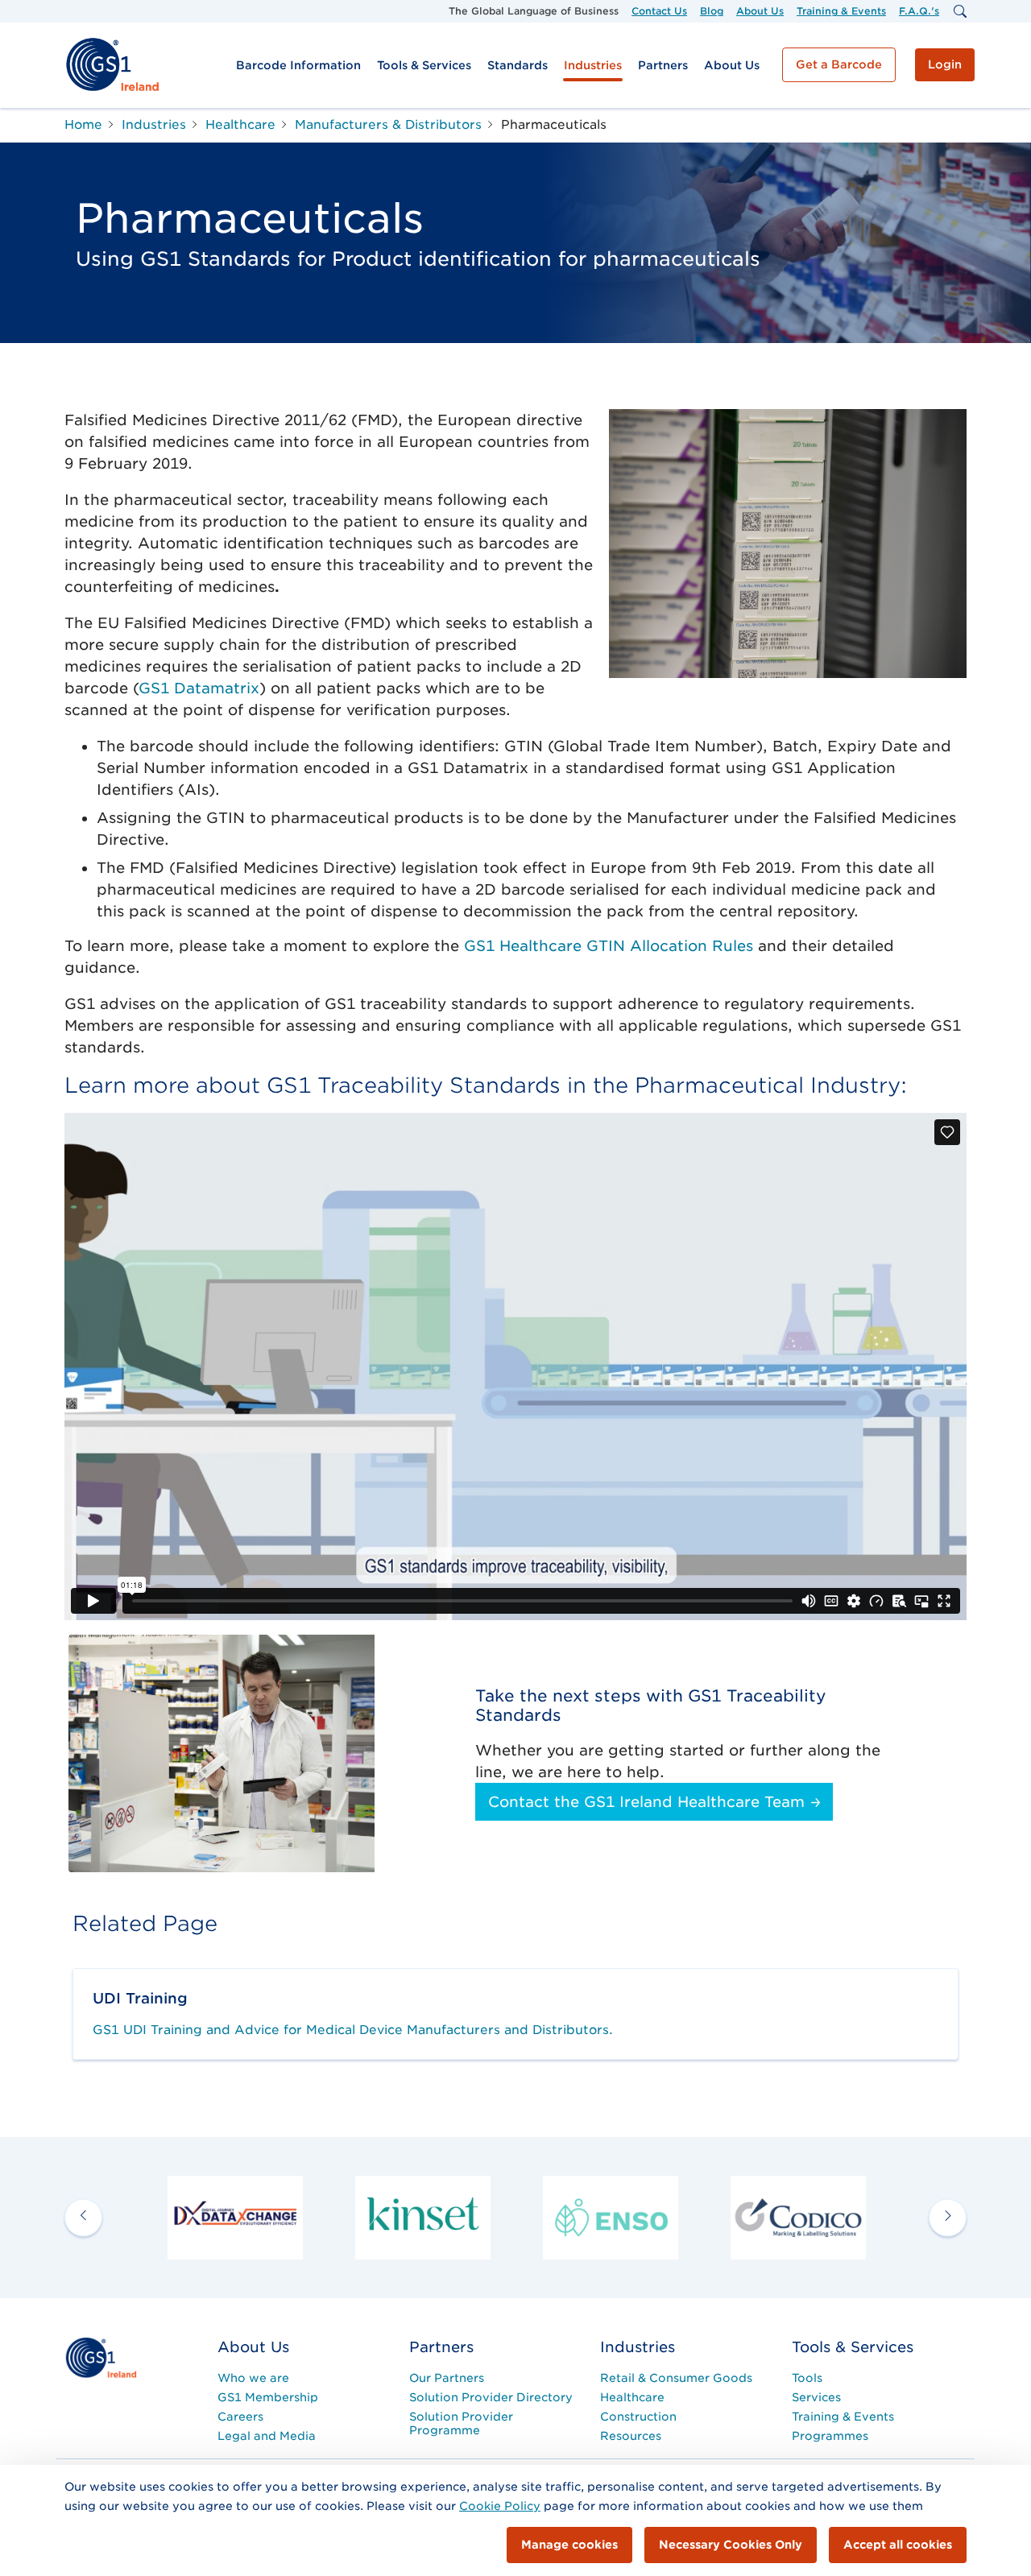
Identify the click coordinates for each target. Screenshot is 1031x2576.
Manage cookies (569, 2545)
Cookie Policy (500, 2506)
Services (816, 2397)
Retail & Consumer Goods (676, 2378)
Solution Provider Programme (461, 2423)
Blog (712, 11)
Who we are (253, 2378)
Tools (807, 2378)
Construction (638, 2417)
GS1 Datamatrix (199, 688)
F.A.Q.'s (919, 11)
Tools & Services (424, 65)
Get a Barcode (839, 64)
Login (945, 64)
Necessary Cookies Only (731, 2545)
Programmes (830, 2436)
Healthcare (632, 2397)
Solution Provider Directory (491, 2397)
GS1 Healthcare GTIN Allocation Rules (609, 946)
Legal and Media (267, 2436)
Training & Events (841, 11)
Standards (518, 65)
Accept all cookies (898, 2545)
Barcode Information (298, 65)
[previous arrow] (83, 2217)
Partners (663, 65)
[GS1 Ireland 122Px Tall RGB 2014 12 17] (101, 2357)
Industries (593, 65)
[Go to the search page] (959, 11)
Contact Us (659, 11)
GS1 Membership (268, 2397)
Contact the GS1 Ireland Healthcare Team (649, 1802)
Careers (240, 2417)
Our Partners (447, 2378)
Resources (631, 2436)
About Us (760, 11)
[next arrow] (948, 2217)
